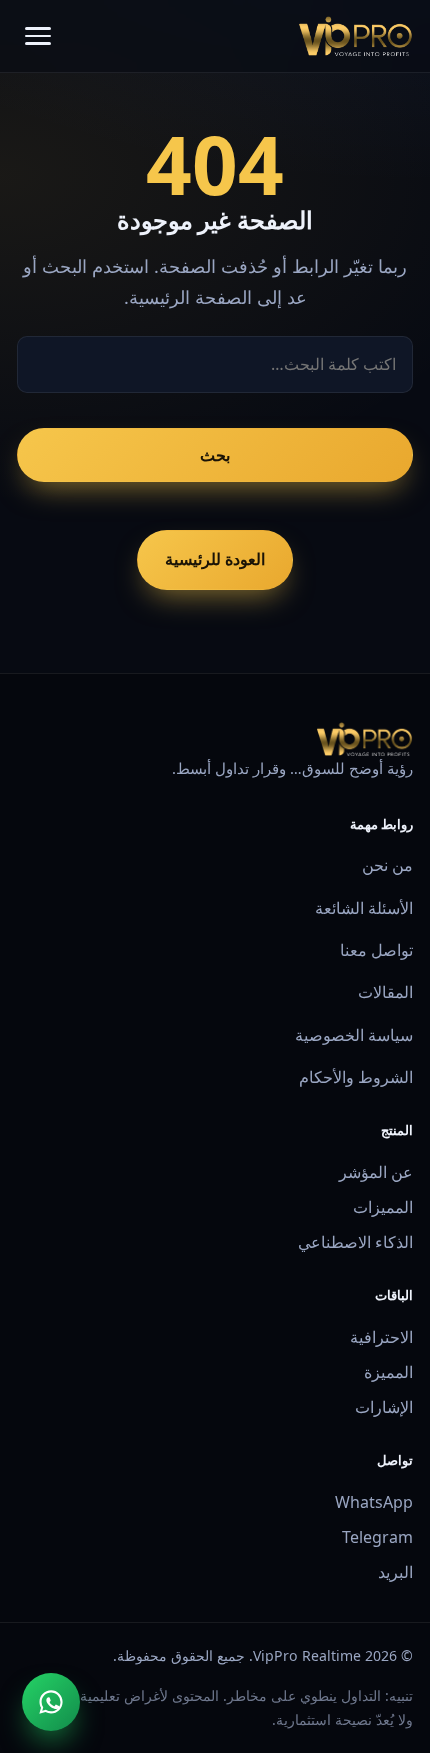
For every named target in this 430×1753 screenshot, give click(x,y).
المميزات (383, 1207)
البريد (395, 1572)
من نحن (387, 865)
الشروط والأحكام (356, 1077)
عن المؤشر (376, 1172)
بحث (215, 455)
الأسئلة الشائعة (364, 908)
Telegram (377, 1537)
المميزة (388, 1372)
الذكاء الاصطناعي (355, 1242)
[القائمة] (38, 36)
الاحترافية (381, 1337)
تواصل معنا (376, 950)
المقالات (385, 992)
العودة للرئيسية (215, 559)
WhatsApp (374, 1502)
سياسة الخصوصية (354, 1035)
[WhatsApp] (51, 1702)
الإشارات (384, 1407)
